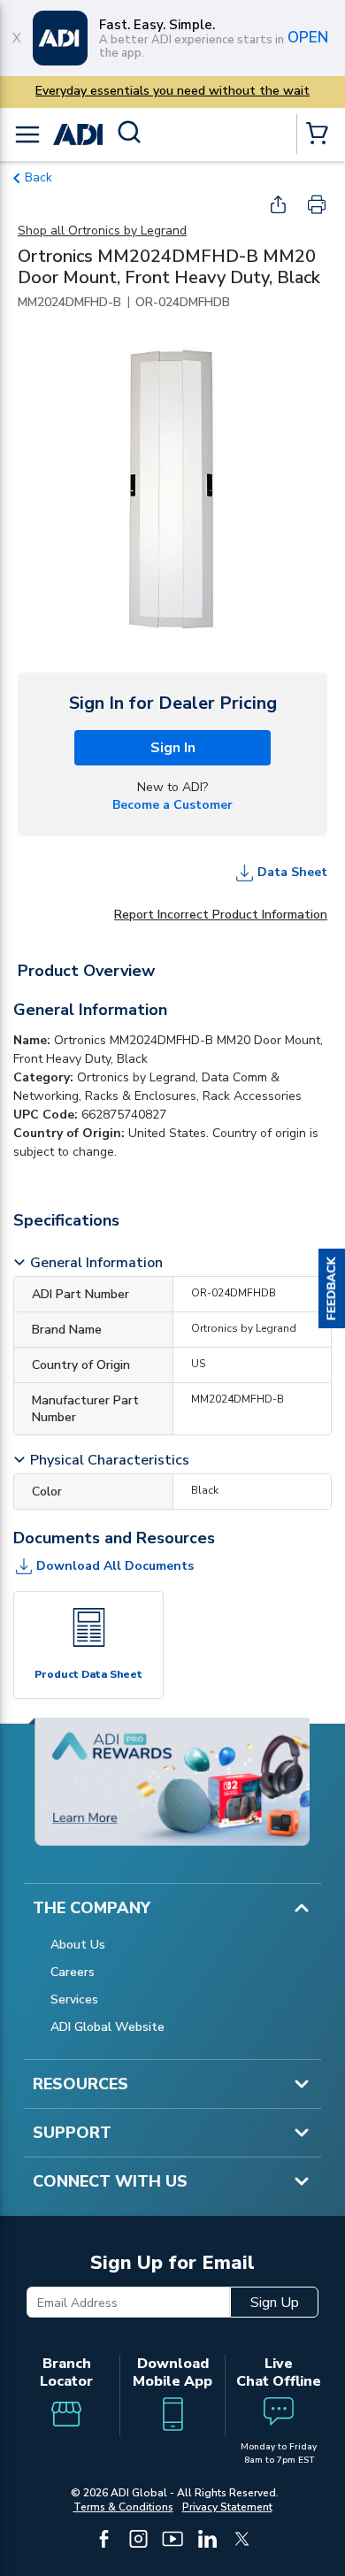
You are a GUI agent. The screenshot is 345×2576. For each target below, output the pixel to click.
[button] (332, 1288)
